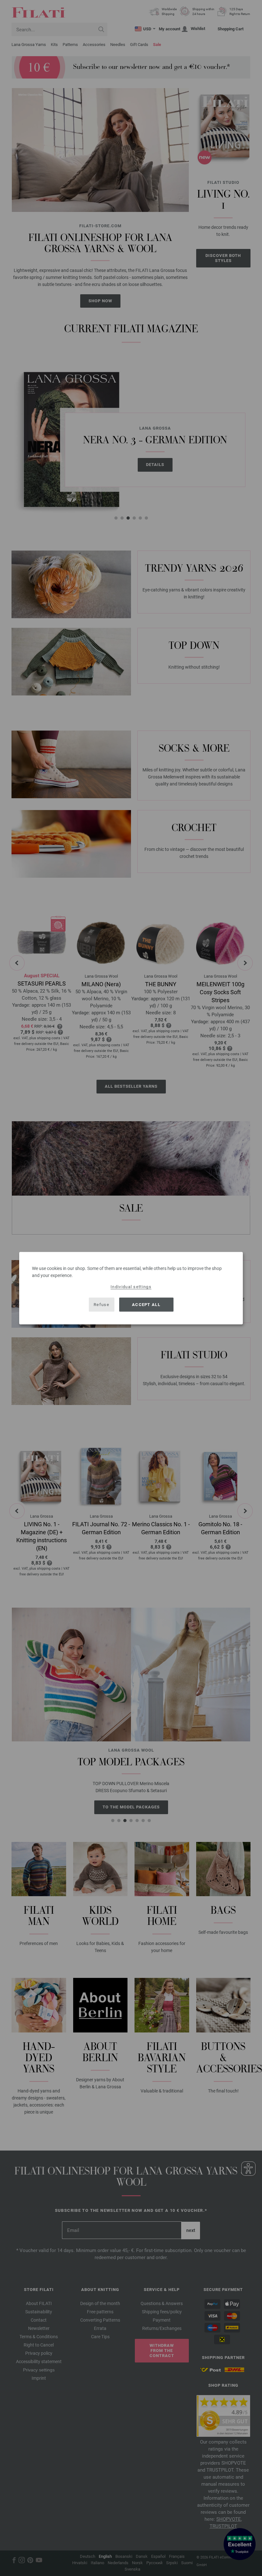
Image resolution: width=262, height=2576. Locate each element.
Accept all (146, 1305)
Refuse (101, 1305)
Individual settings (131, 1286)
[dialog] (131, 1288)
